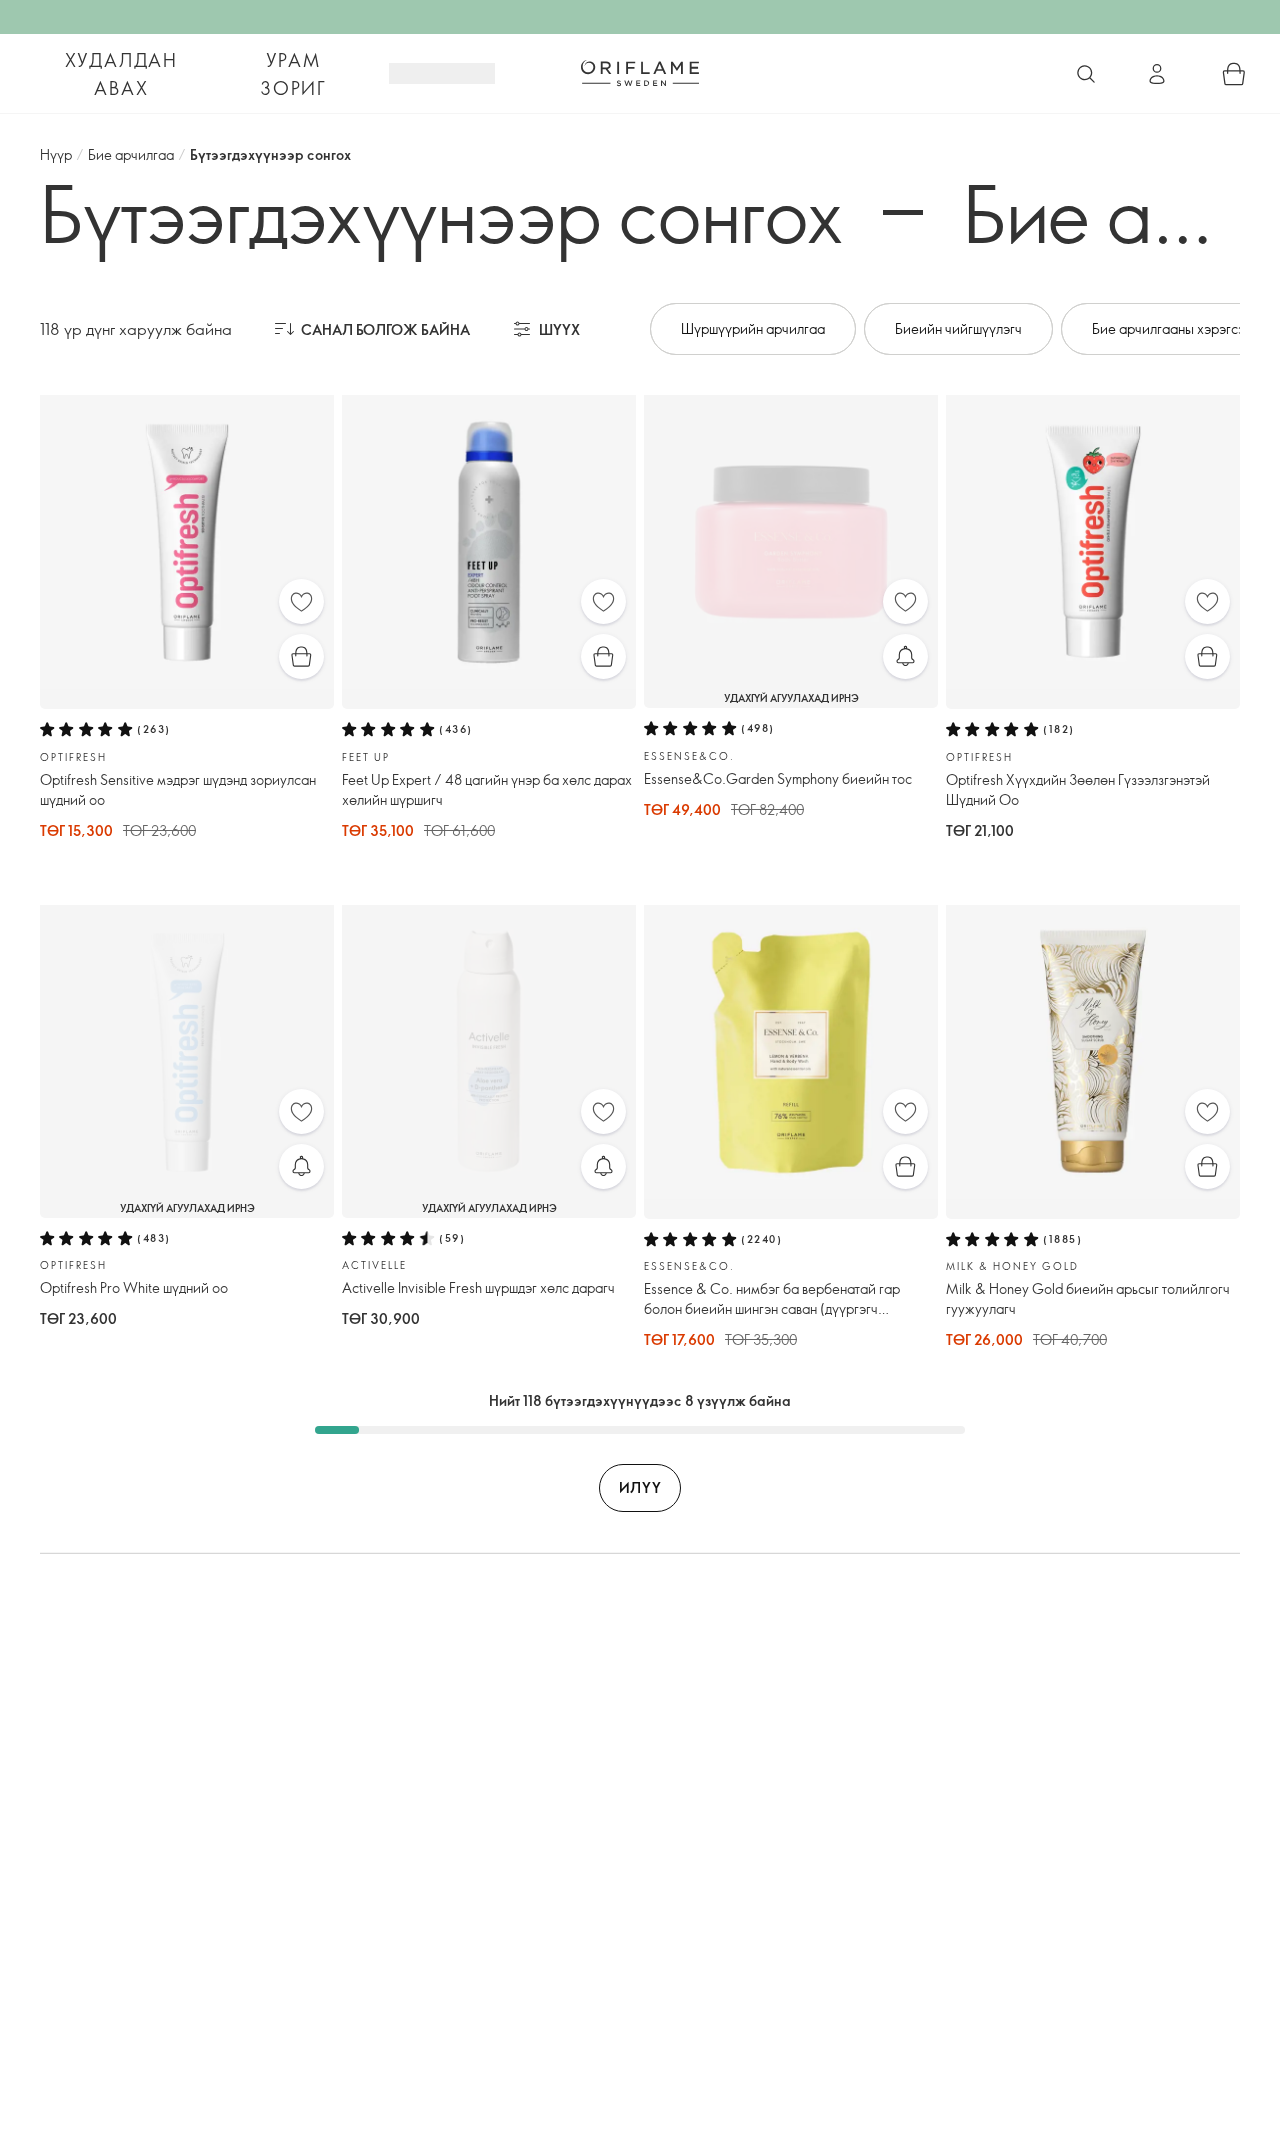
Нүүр (56, 154)
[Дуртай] (301, 601)
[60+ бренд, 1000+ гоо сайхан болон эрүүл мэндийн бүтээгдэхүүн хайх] (1086, 74)
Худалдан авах (121, 74)
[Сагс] (1234, 74)
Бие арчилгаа (131, 154)
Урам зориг (293, 74)
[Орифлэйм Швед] (640, 73)
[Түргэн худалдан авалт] (301, 656)
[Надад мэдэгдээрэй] (905, 656)
